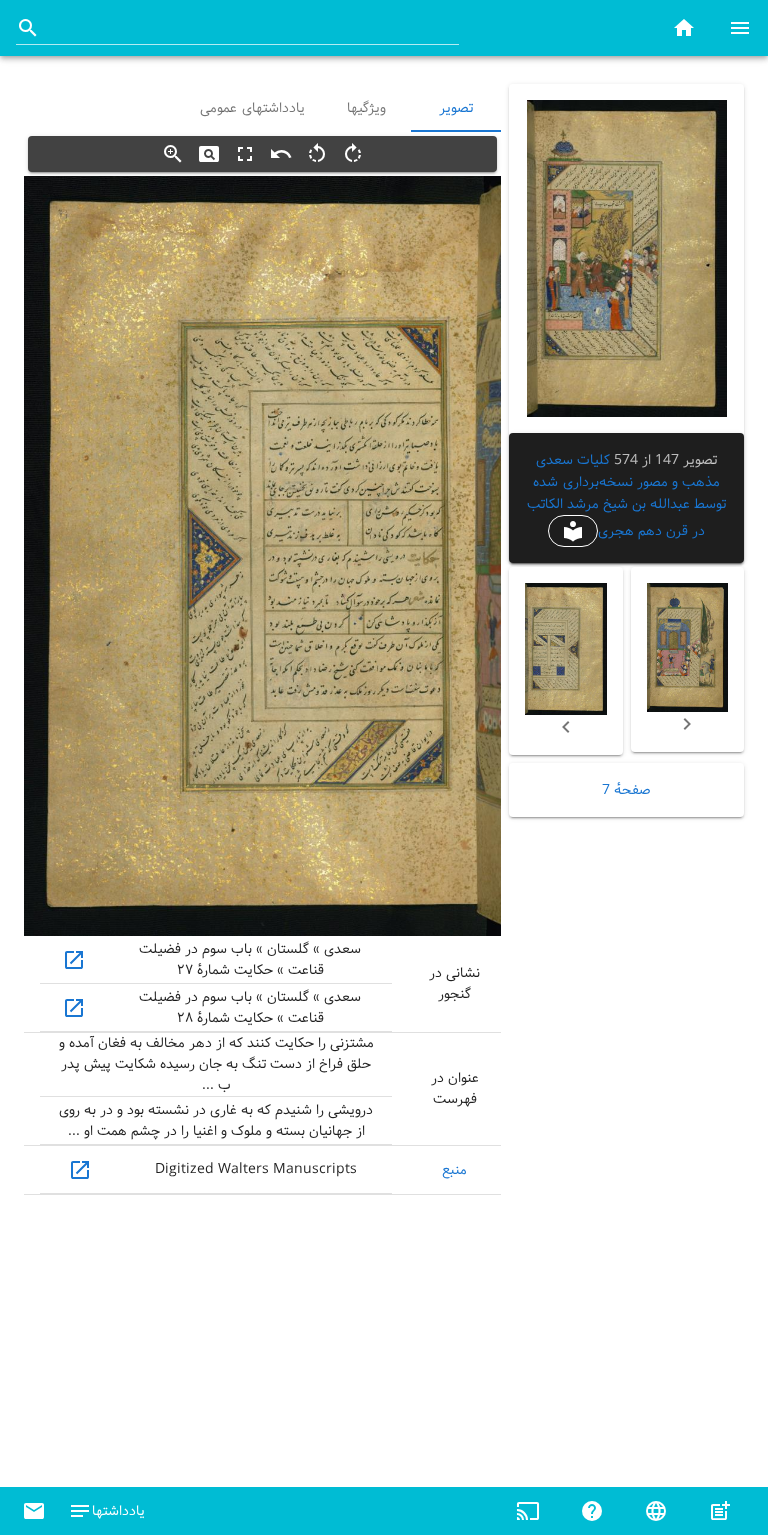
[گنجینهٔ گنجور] (684, 27)
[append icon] (28, 28)
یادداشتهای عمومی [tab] (252, 108)
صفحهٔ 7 (626, 790)
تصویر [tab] (456, 108)
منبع (454, 1170)
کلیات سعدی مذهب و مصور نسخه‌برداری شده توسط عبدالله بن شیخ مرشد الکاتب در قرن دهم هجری (627, 495)
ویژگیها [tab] (366, 108)
